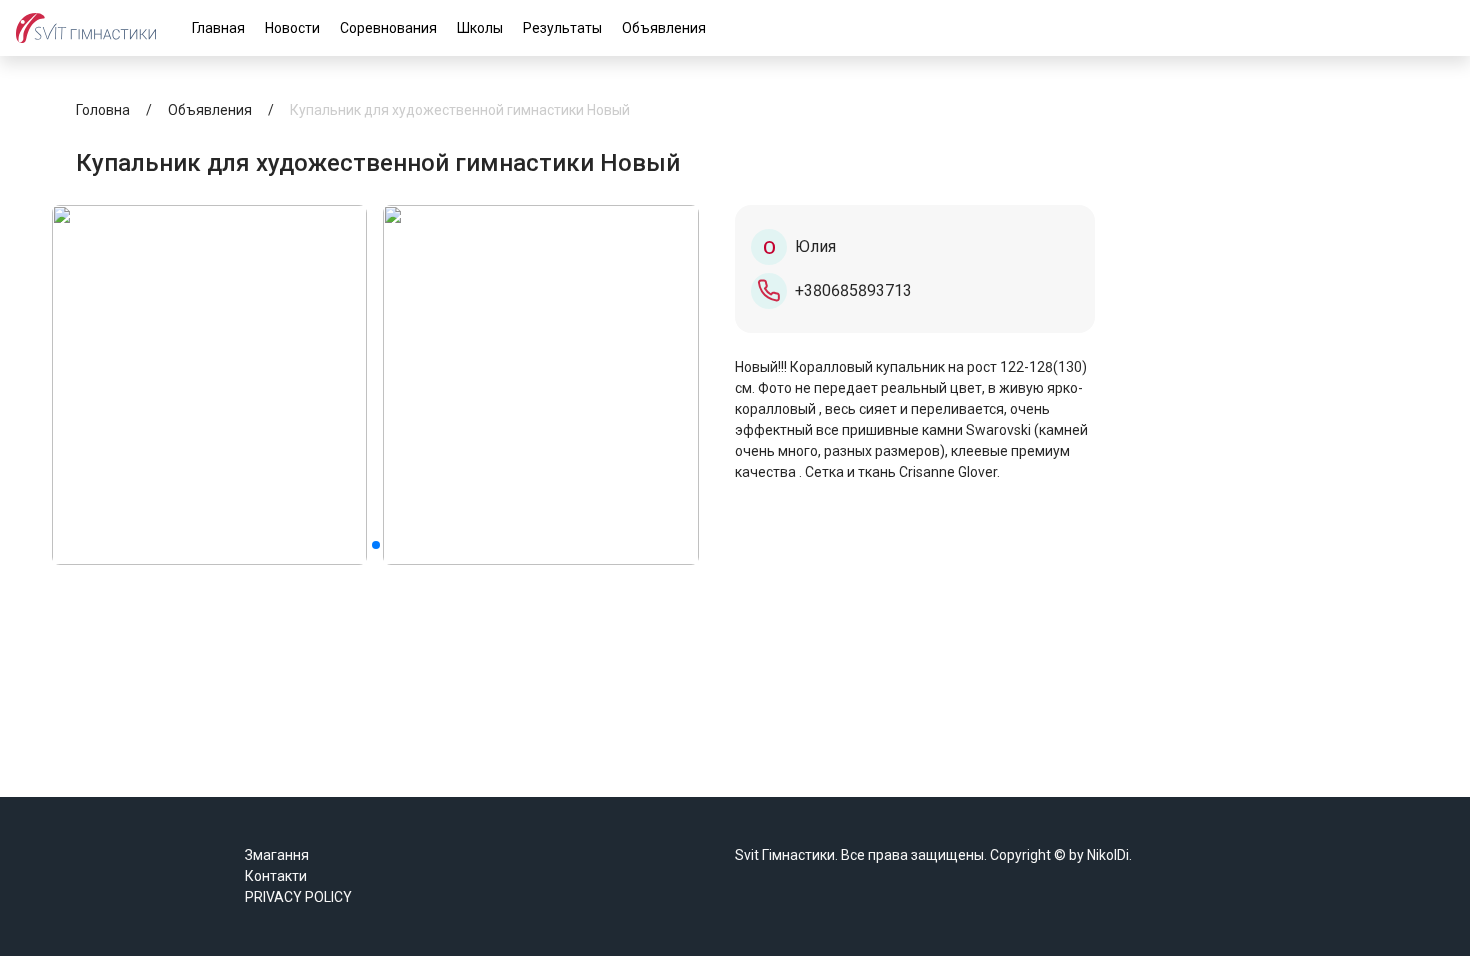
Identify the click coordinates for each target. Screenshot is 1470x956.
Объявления (664, 28)
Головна (103, 110)
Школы (480, 28)
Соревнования (388, 28)
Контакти (276, 876)
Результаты (562, 28)
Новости (292, 28)
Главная (218, 28)
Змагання (277, 855)
